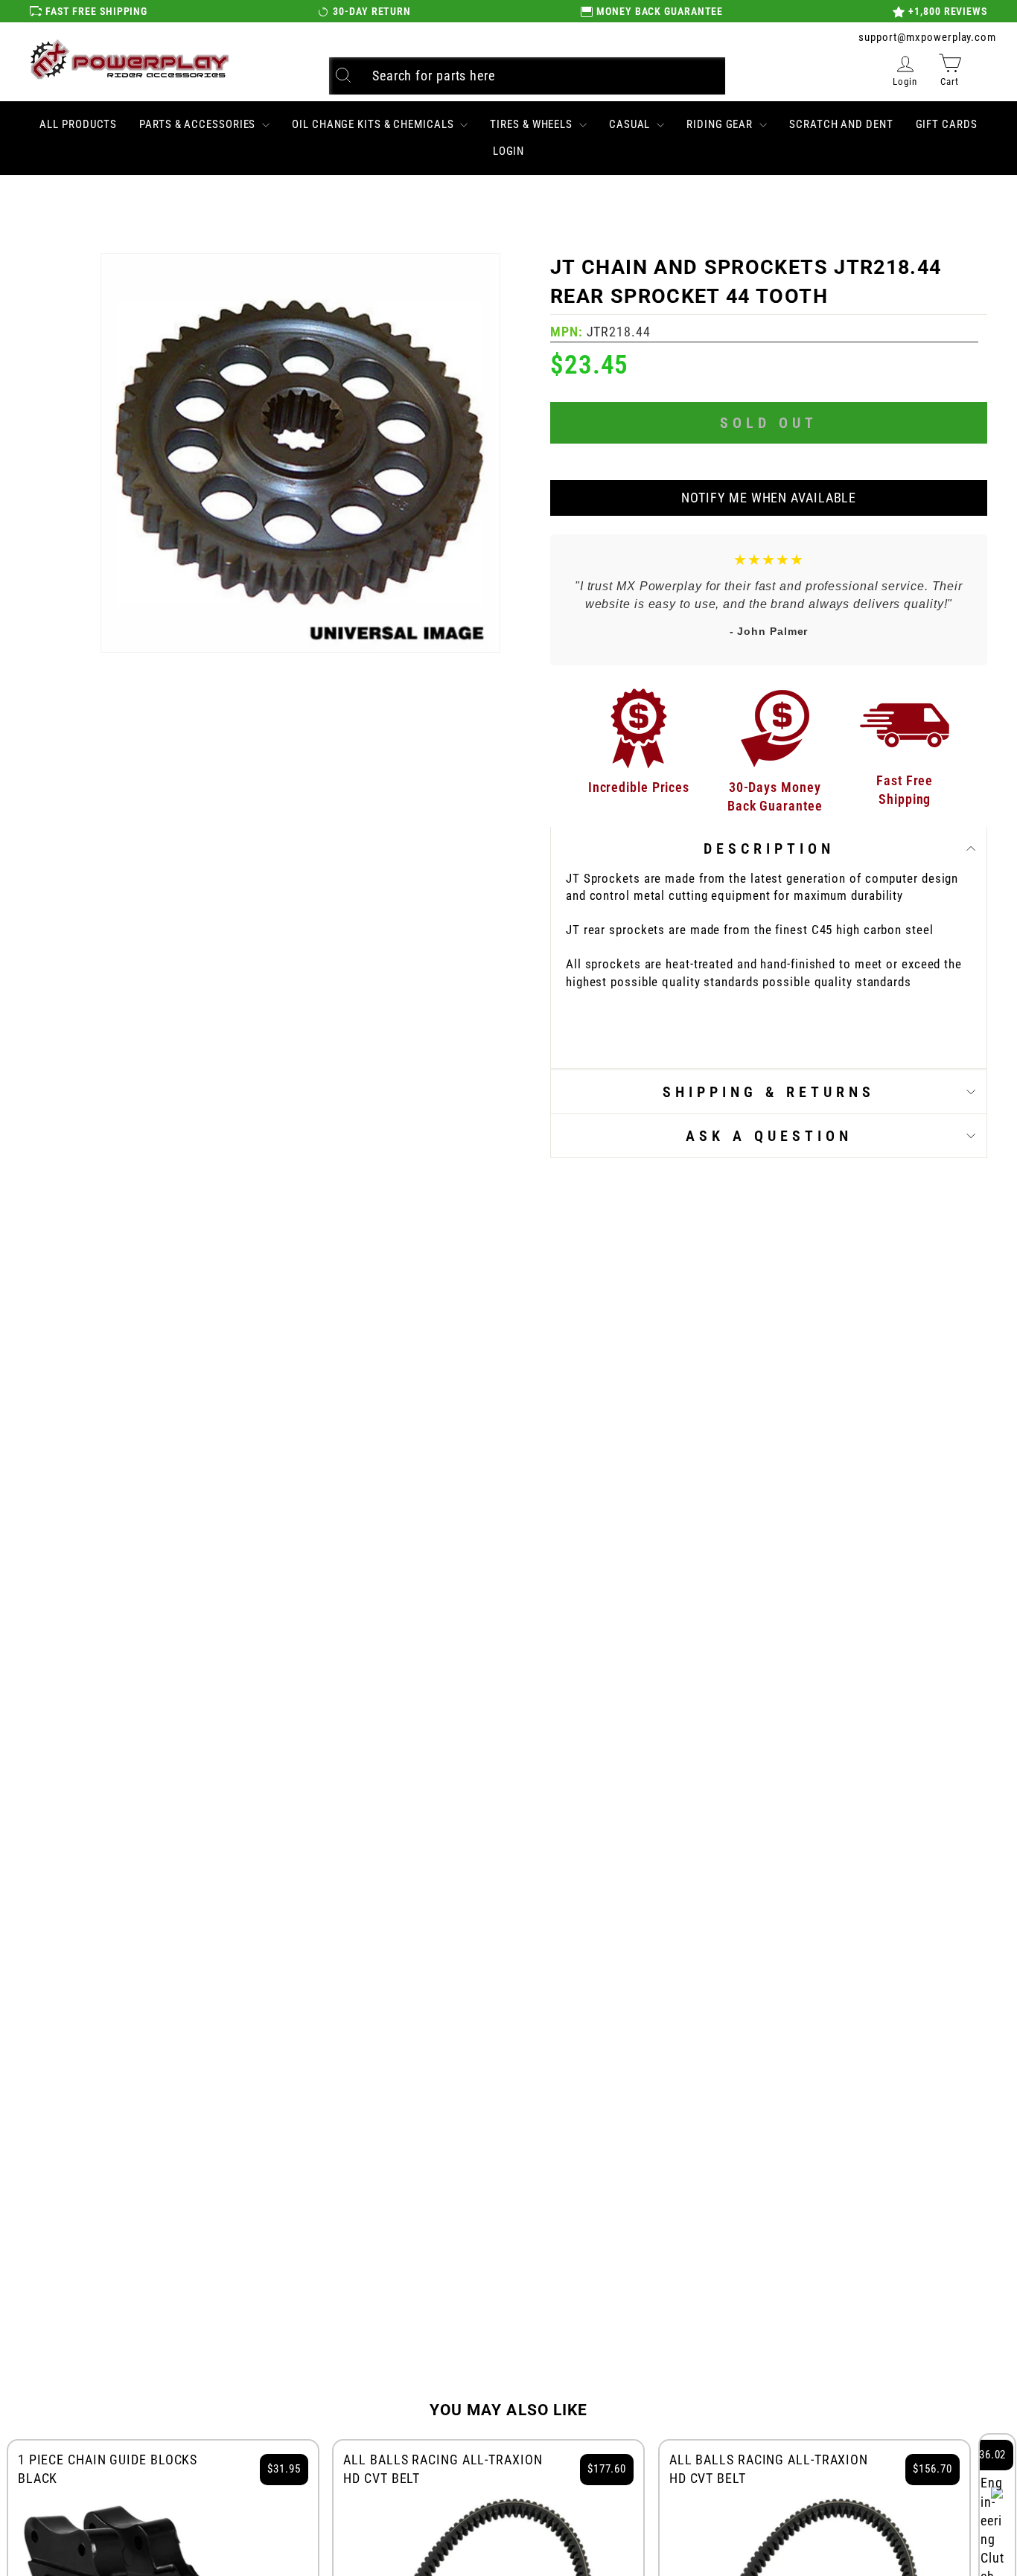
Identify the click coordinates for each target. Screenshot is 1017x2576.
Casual (631, 124)
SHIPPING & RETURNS (769, 1092)
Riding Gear (721, 124)
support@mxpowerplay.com (927, 37)
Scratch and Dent (841, 124)
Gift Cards (947, 124)
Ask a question (769, 1136)
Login (509, 151)
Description (769, 848)
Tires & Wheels (533, 124)
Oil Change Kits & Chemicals (374, 124)
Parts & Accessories (199, 124)
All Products (78, 124)
